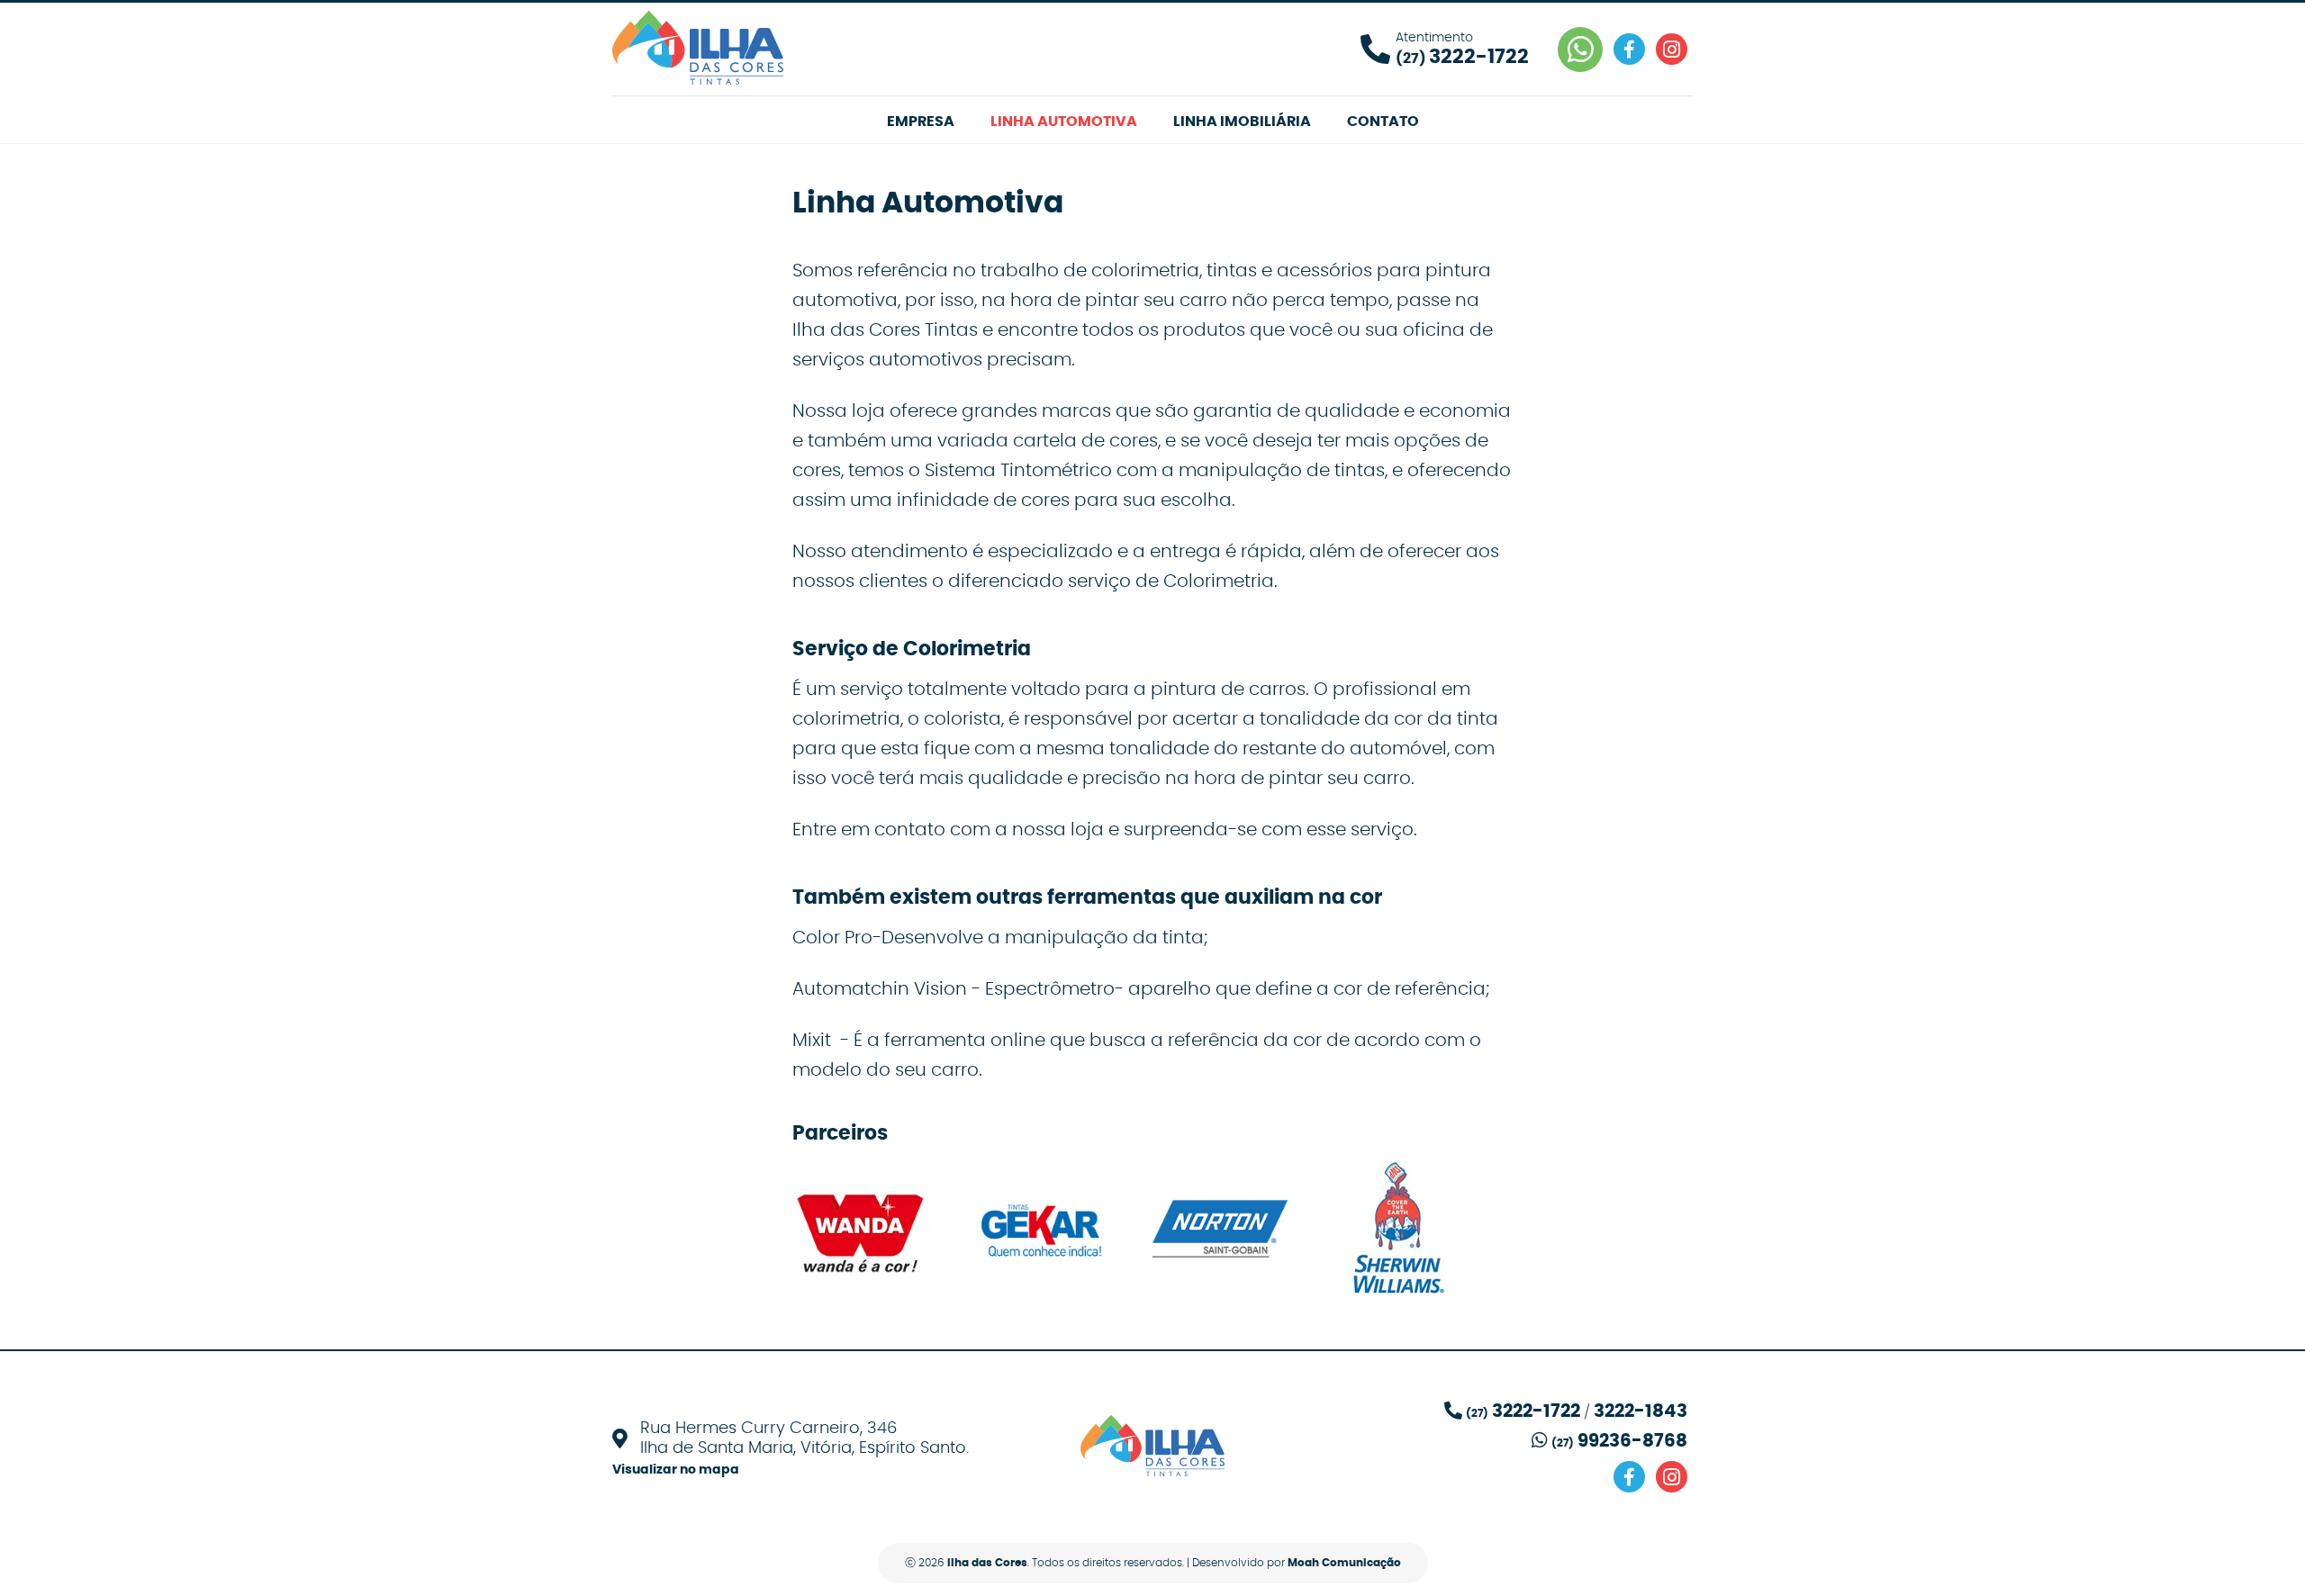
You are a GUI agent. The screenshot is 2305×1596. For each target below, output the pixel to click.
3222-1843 (1641, 1411)
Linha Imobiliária (1242, 122)
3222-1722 (1536, 1411)
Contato (1383, 122)
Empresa (921, 122)
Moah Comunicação (1344, 1563)
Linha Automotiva (1064, 122)
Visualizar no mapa (676, 1470)
